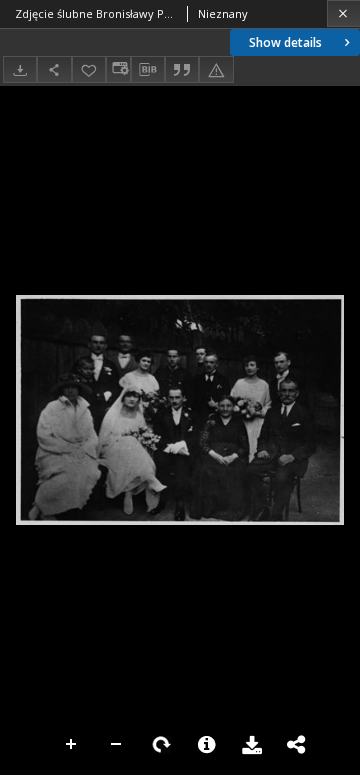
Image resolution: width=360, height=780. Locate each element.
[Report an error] (216, 69)
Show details (285, 42)
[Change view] (118, 69)
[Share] (54, 69)
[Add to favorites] (89, 69)
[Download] (20, 69)
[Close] (343, 13)
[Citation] (182, 69)
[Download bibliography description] (148, 70)
